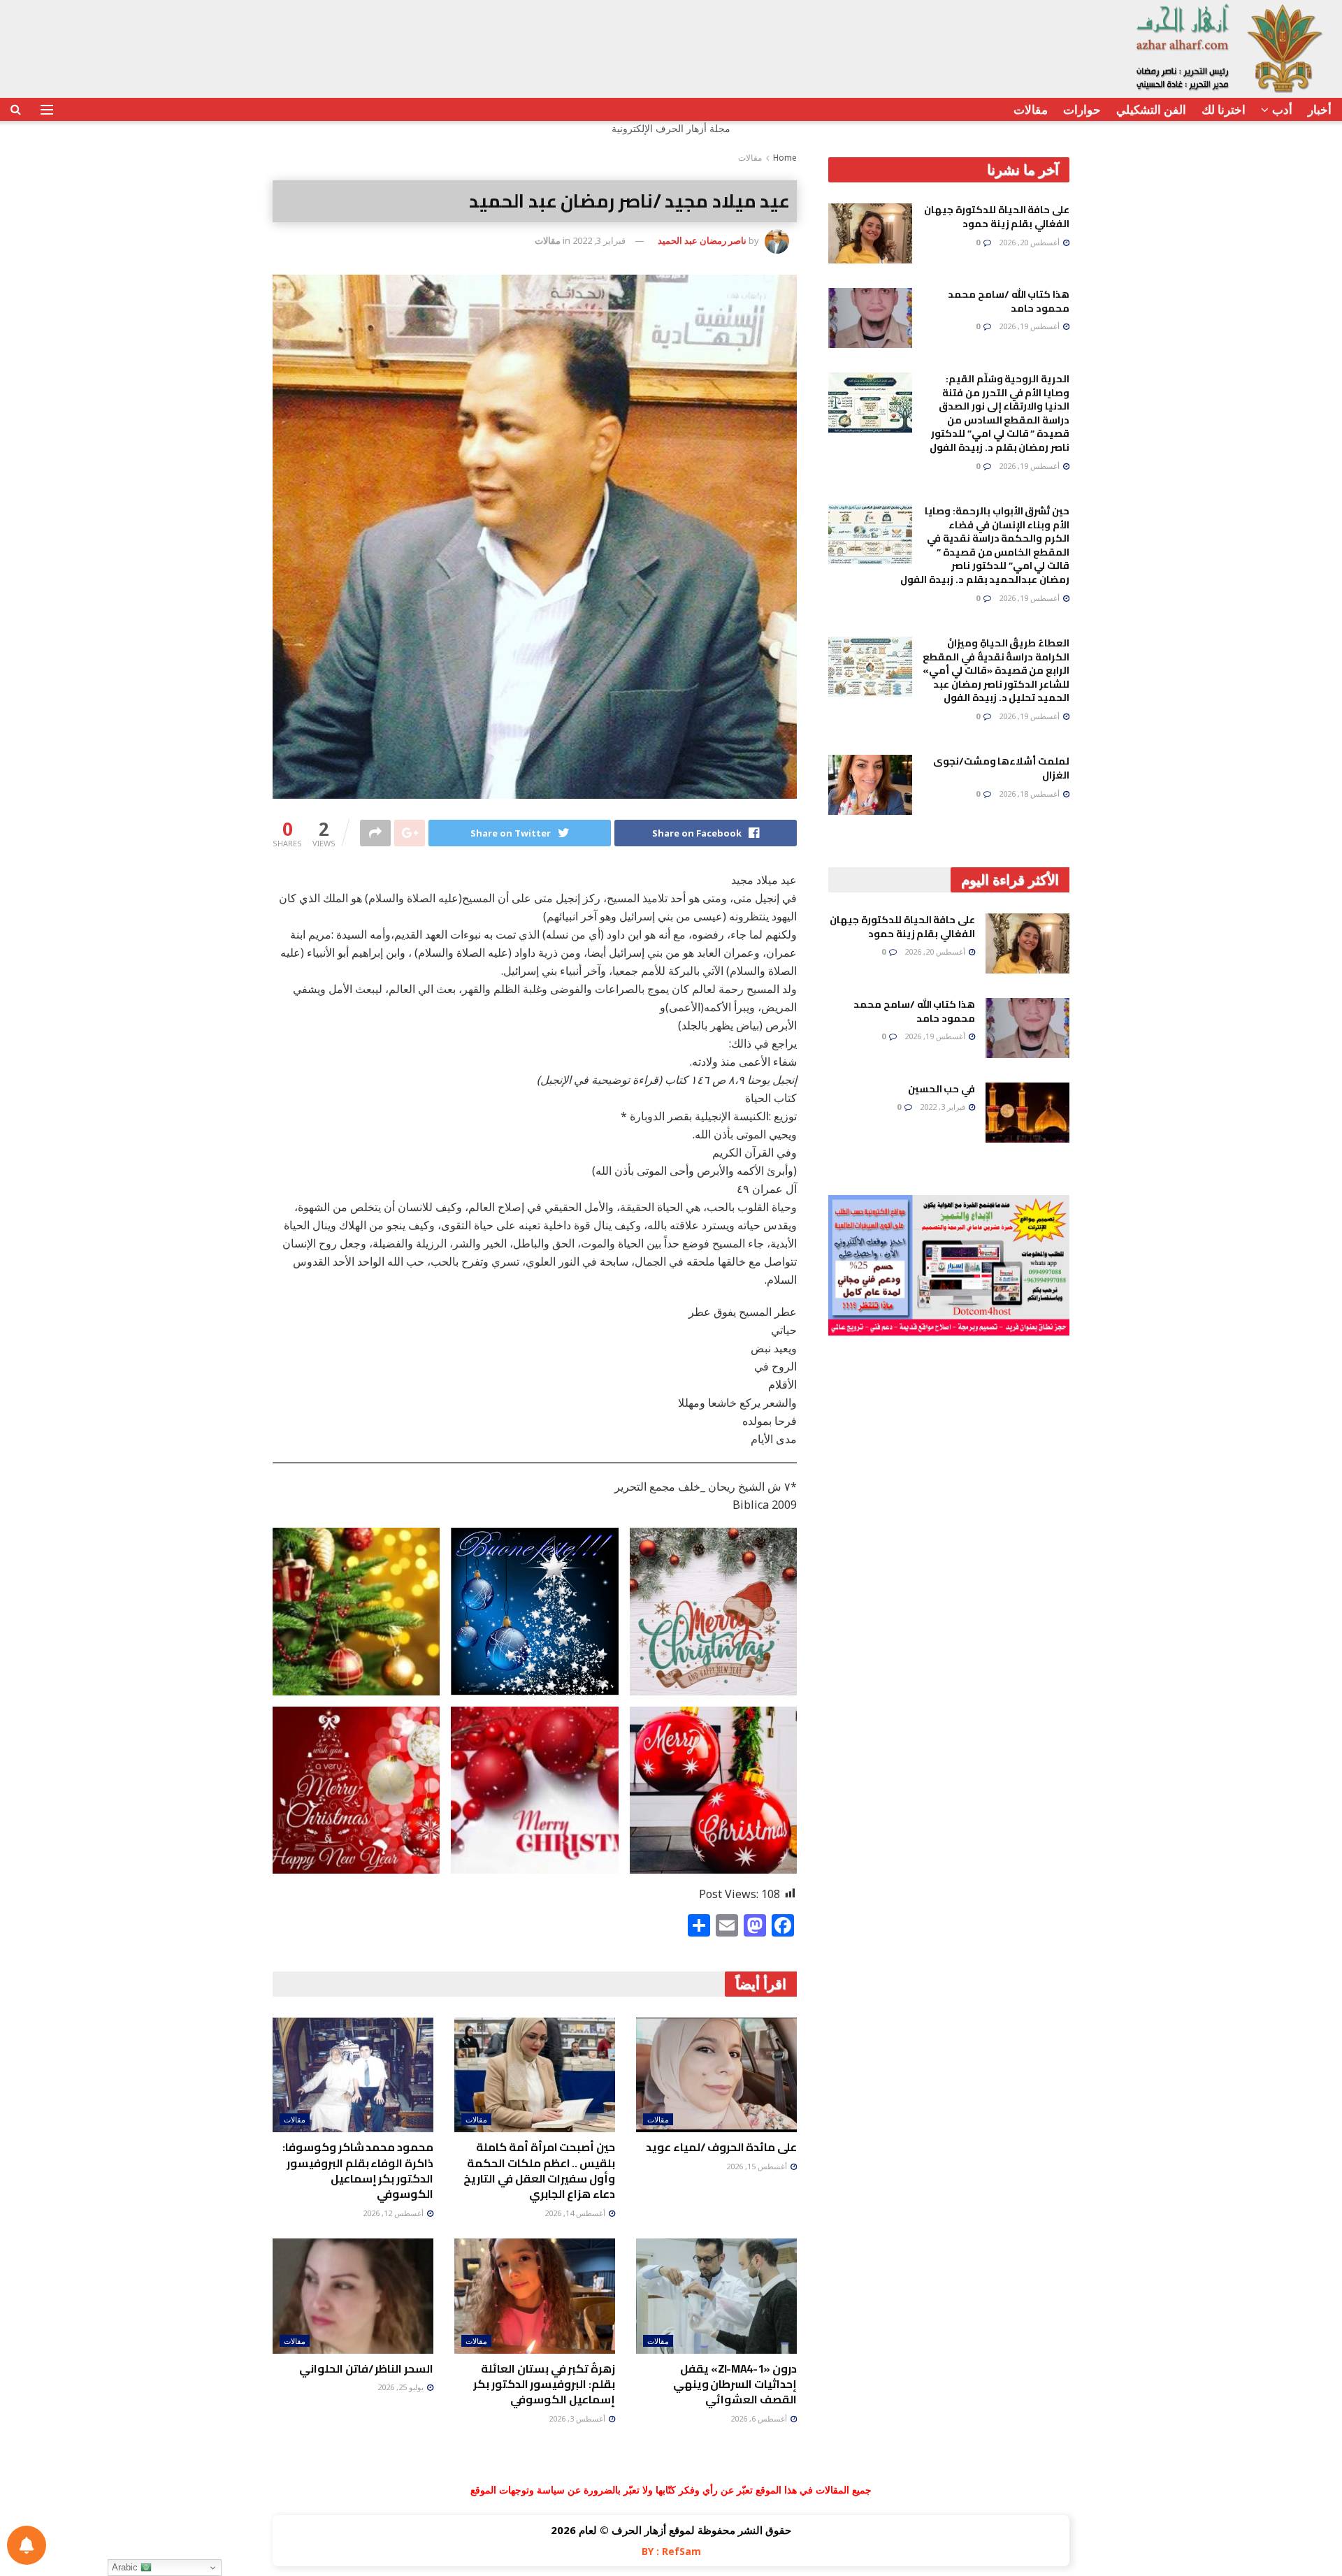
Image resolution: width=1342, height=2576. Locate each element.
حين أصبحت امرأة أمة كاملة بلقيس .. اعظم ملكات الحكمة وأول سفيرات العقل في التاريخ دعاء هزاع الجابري (539, 2170)
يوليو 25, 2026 (402, 2387)
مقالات (1031, 109)
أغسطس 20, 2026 (1030, 242)
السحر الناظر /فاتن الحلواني (366, 2368)
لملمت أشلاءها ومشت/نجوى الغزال (1001, 768)
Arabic (126, 2567)
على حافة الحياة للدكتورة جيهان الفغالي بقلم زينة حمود (997, 217)
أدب (1282, 109)
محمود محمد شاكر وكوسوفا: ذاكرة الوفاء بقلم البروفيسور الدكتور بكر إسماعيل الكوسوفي (358, 2170)
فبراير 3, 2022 (599, 240)
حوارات (1082, 109)
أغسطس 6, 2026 (760, 2418)
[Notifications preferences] (27, 2545)
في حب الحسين (941, 1089)
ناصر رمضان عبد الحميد (702, 240)
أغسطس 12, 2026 (394, 2213)
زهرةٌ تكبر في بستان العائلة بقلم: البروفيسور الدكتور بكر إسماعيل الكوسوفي (544, 2384)
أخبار (1320, 109)
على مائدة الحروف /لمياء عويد (721, 2147)
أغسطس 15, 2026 (758, 2166)
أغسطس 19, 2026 (1030, 326)
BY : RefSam (671, 2551)
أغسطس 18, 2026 (1030, 794)
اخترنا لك (1224, 109)
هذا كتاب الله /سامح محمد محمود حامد (1009, 301)
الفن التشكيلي (1151, 109)
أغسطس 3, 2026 (578, 2418)
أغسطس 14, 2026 (576, 2213)
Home (785, 158)
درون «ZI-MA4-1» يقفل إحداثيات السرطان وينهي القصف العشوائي (735, 2384)
